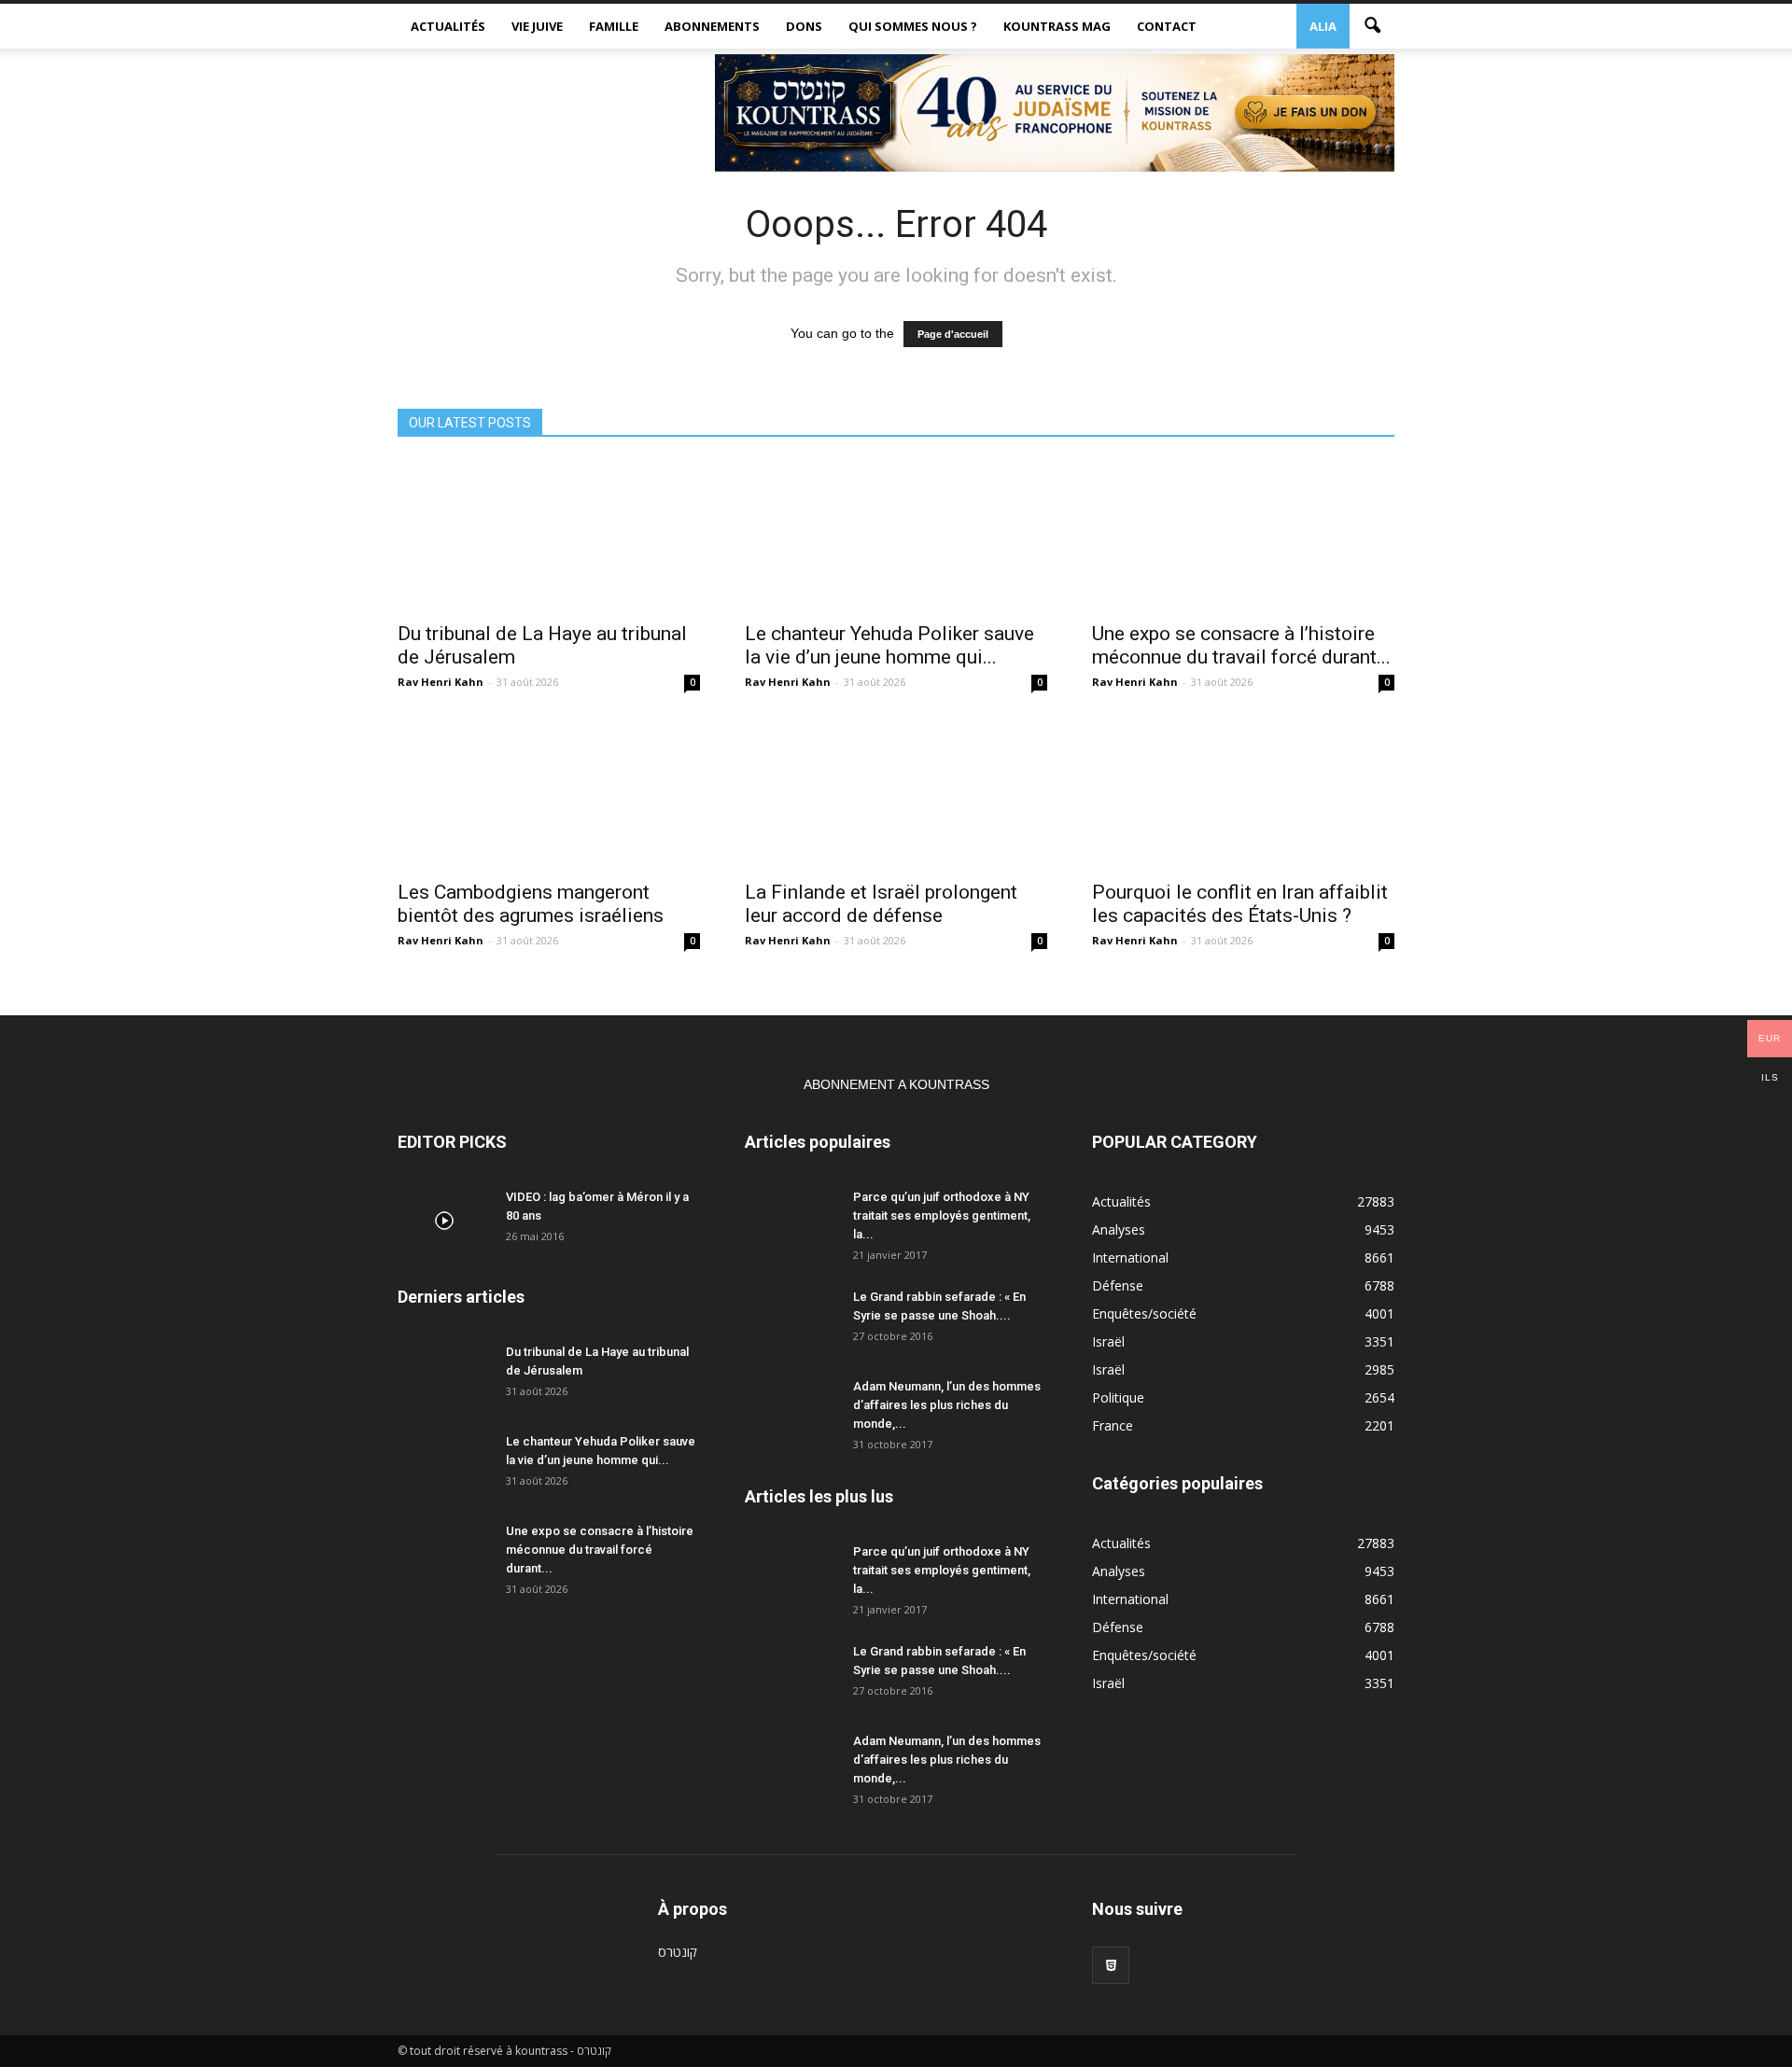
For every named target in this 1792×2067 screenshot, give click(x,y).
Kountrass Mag (1057, 26)
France (1113, 1425)
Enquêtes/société (1144, 1313)
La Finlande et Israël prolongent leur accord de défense (881, 904)
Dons (804, 26)
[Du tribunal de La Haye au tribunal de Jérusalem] (549, 536)
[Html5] (1111, 1965)
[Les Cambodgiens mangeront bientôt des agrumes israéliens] (549, 794)
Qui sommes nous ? (913, 26)
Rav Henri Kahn (441, 682)
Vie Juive (537, 26)
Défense (1118, 1285)
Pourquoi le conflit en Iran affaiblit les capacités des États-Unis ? (1240, 904)
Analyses (1119, 1229)
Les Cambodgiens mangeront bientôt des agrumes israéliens (531, 904)
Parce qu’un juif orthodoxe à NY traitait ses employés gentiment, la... (942, 1215)
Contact (1167, 26)
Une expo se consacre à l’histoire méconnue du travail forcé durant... (1241, 645)
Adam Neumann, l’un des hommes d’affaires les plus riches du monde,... (947, 1405)
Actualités (448, 26)
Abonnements (712, 26)
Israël (1108, 1341)
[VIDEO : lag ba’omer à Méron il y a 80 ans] (444, 1221)
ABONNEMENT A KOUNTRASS (896, 1084)
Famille (614, 26)
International (1130, 1257)
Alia (1323, 26)
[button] (1372, 26)
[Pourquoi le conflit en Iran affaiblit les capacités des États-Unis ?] (1243, 794)
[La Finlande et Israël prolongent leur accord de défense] (896, 794)
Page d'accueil (953, 334)
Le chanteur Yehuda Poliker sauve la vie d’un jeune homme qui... (889, 645)
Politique (1118, 1397)
